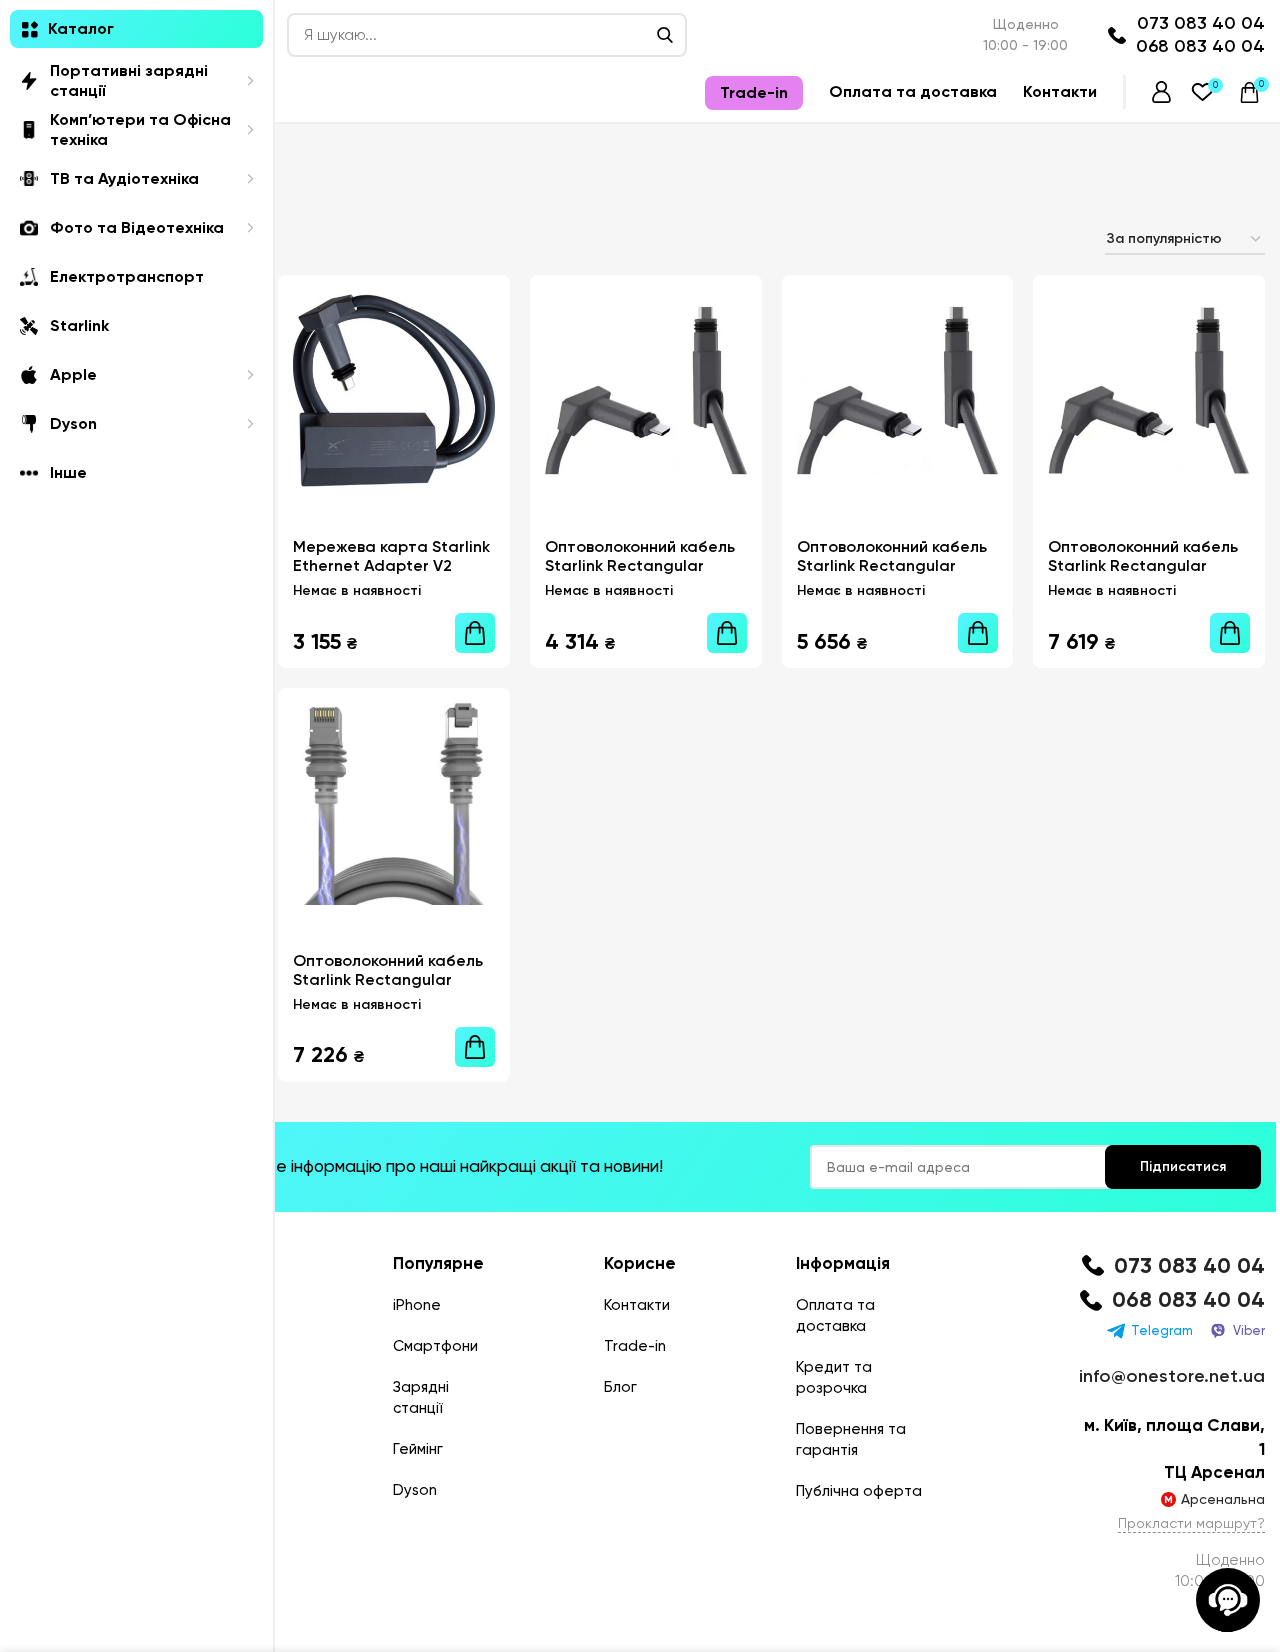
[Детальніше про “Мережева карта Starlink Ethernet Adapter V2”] (475, 633)
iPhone (417, 1305)
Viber (1249, 1330)
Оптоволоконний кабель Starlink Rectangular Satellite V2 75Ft (892, 565)
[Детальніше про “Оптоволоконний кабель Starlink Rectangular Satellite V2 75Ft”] (978, 633)
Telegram (1162, 1330)
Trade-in (635, 1346)
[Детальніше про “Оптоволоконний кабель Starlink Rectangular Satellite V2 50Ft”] (727, 633)
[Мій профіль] (1161, 92)
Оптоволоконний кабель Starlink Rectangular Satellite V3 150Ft (388, 979)
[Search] (665, 35)
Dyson (415, 1490)
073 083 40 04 (1201, 23)
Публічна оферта (859, 1491)
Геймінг (418, 1449)
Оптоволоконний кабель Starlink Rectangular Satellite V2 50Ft (640, 565)
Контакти (637, 1305)
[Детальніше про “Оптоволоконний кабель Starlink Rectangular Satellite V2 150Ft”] (1230, 633)
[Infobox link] (1172, 1266)
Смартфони (435, 1346)
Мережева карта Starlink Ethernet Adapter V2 (391, 556)
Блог (620, 1387)
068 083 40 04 (1200, 46)
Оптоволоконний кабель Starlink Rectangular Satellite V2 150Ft (1143, 565)
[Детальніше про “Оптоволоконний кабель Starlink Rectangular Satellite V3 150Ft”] (475, 1047)
